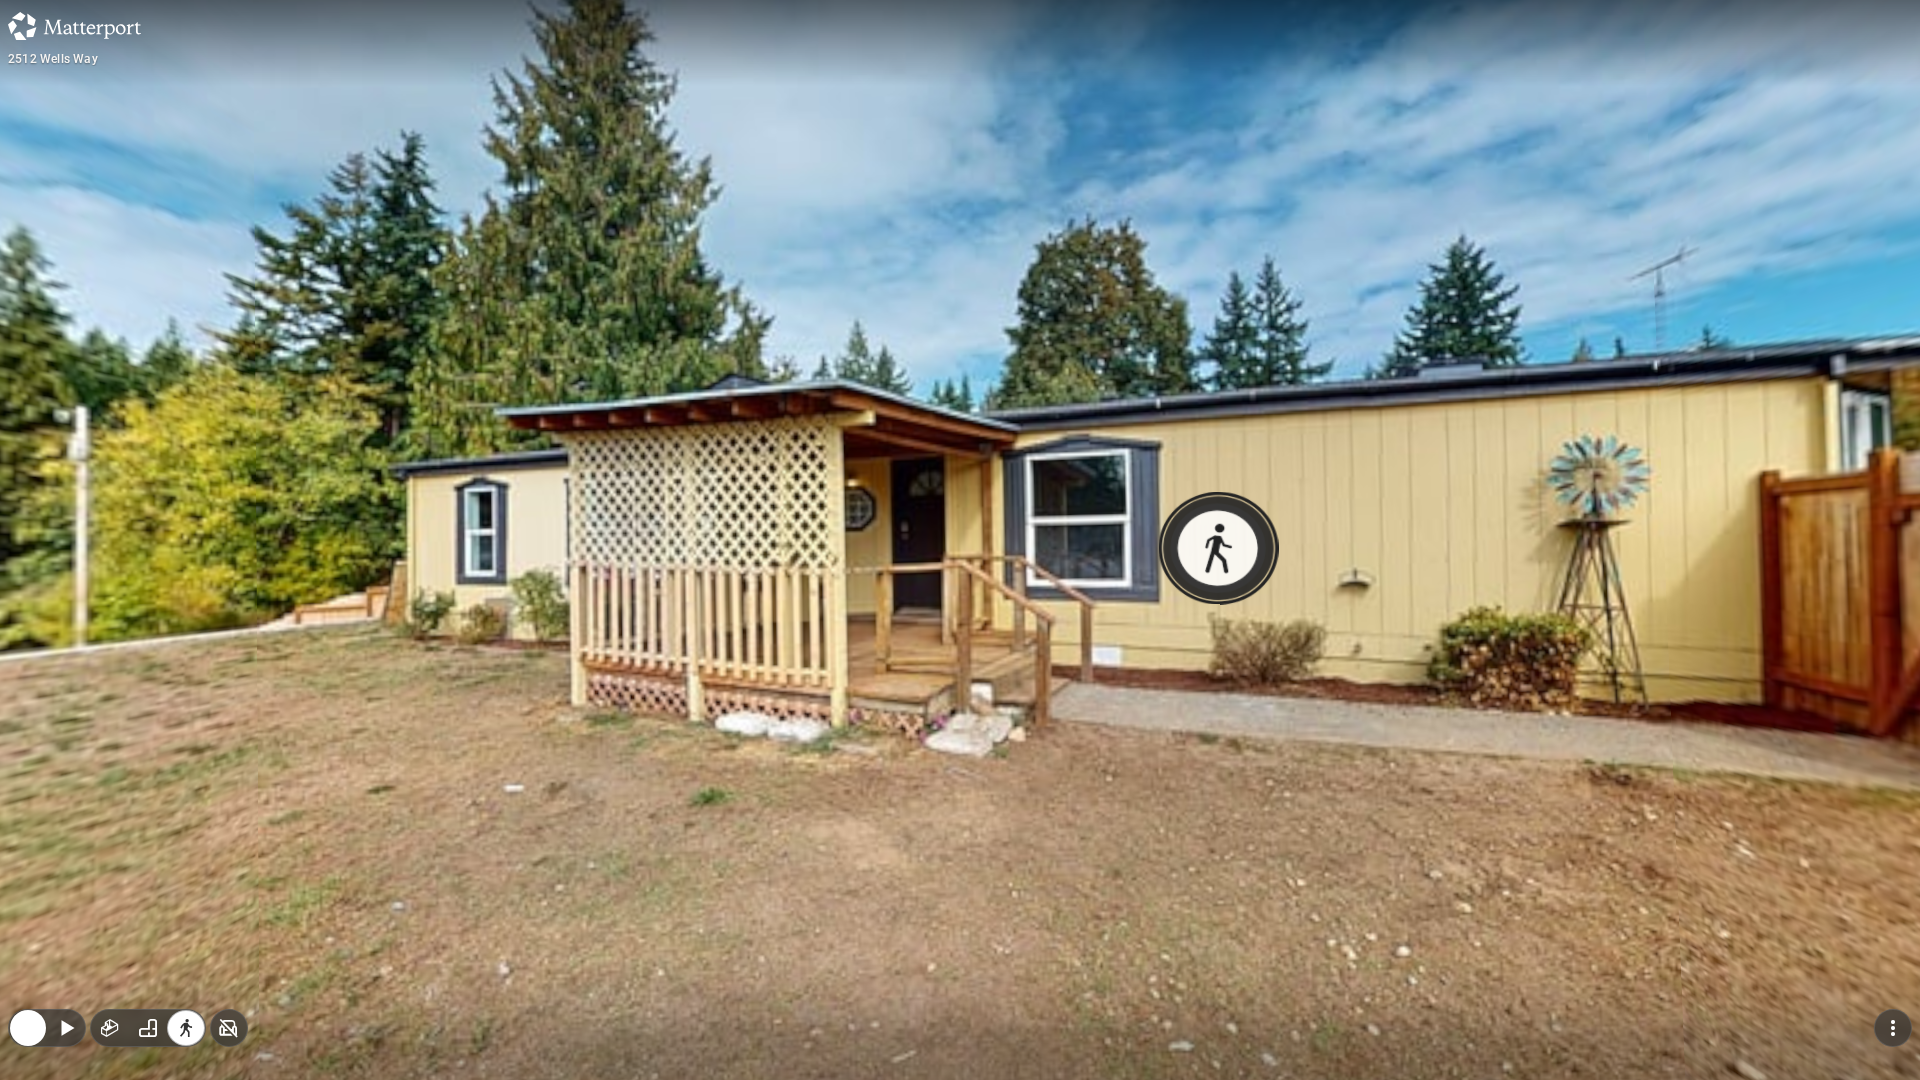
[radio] (110, 898)
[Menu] (1893, 898)
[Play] (66, 898)
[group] (148, 898)
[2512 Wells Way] (960, 540)
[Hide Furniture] (229, 898)
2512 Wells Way (53, 59)
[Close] (28, 898)
